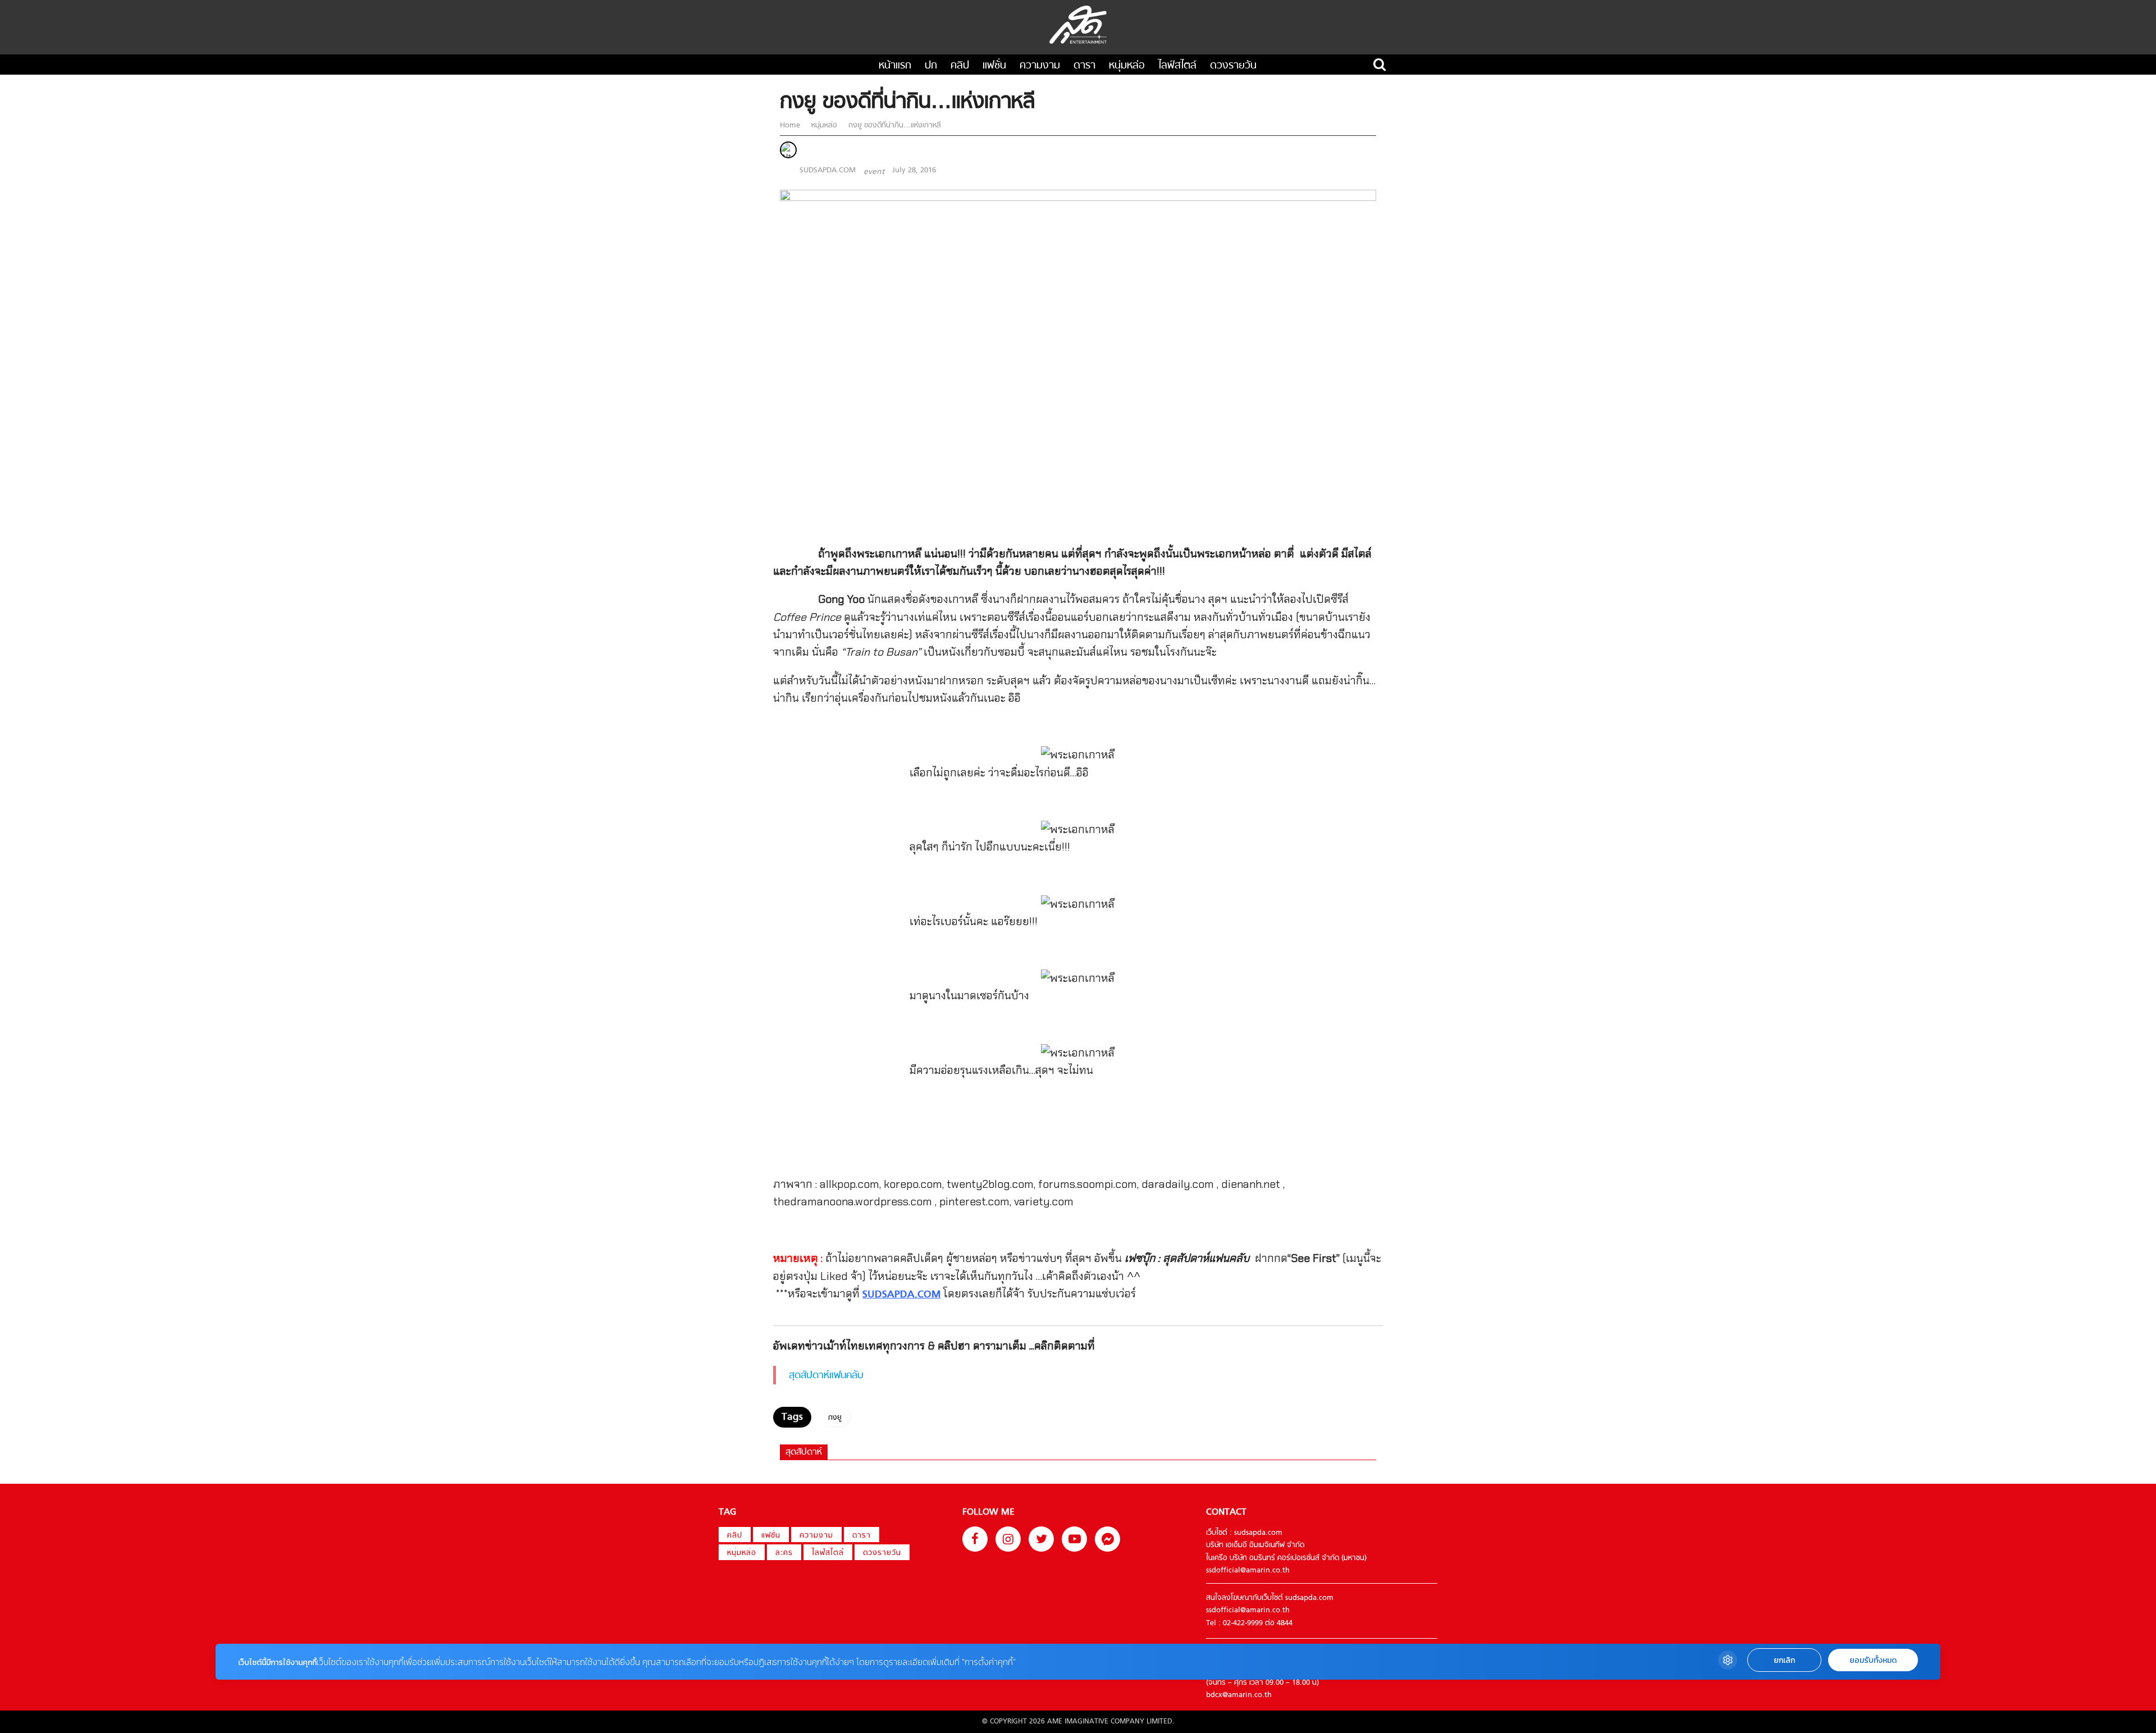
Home (791, 125)
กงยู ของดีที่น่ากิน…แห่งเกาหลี (894, 125)
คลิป (960, 66)
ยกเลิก (1784, 1660)
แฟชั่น (994, 66)
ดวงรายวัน (1233, 66)
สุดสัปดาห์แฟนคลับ (826, 1376)
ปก (931, 66)
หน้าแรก (895, 66)
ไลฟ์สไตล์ (1177, 66)
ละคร (784, 1553)
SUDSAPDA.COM (828, 170)
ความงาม (1040, 66)
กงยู (835, 1418)
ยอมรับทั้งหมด (1873, 1660)
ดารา (1084, 66)
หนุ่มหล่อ (1127, 66)
